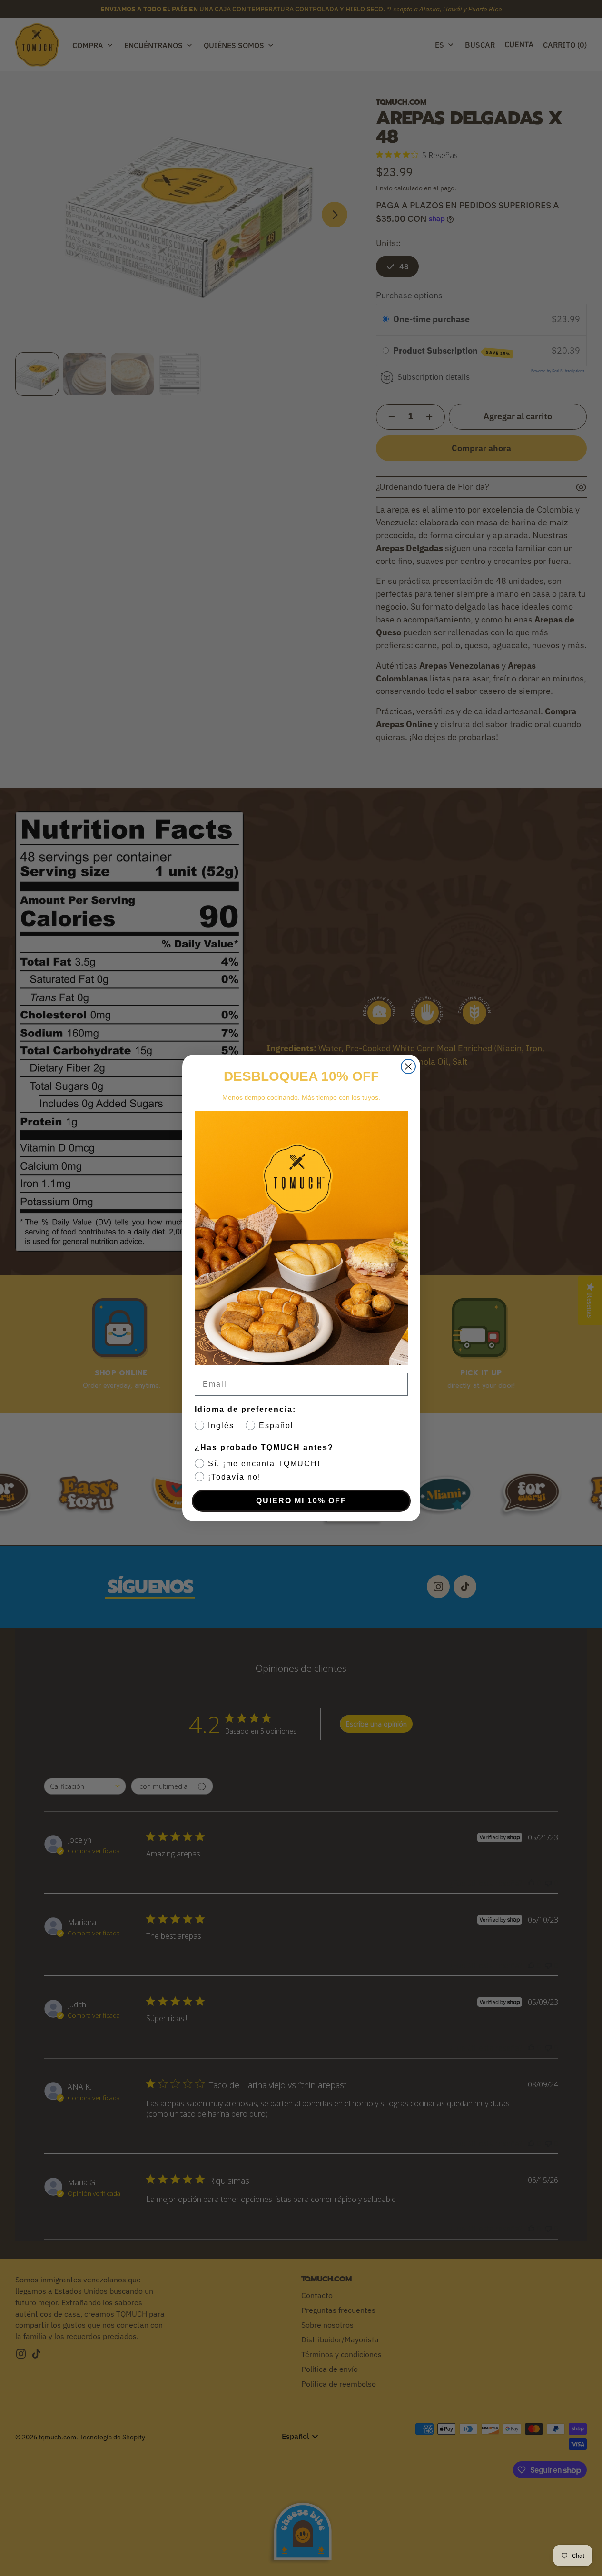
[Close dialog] (408, 1066)
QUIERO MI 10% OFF (301, 1501)
